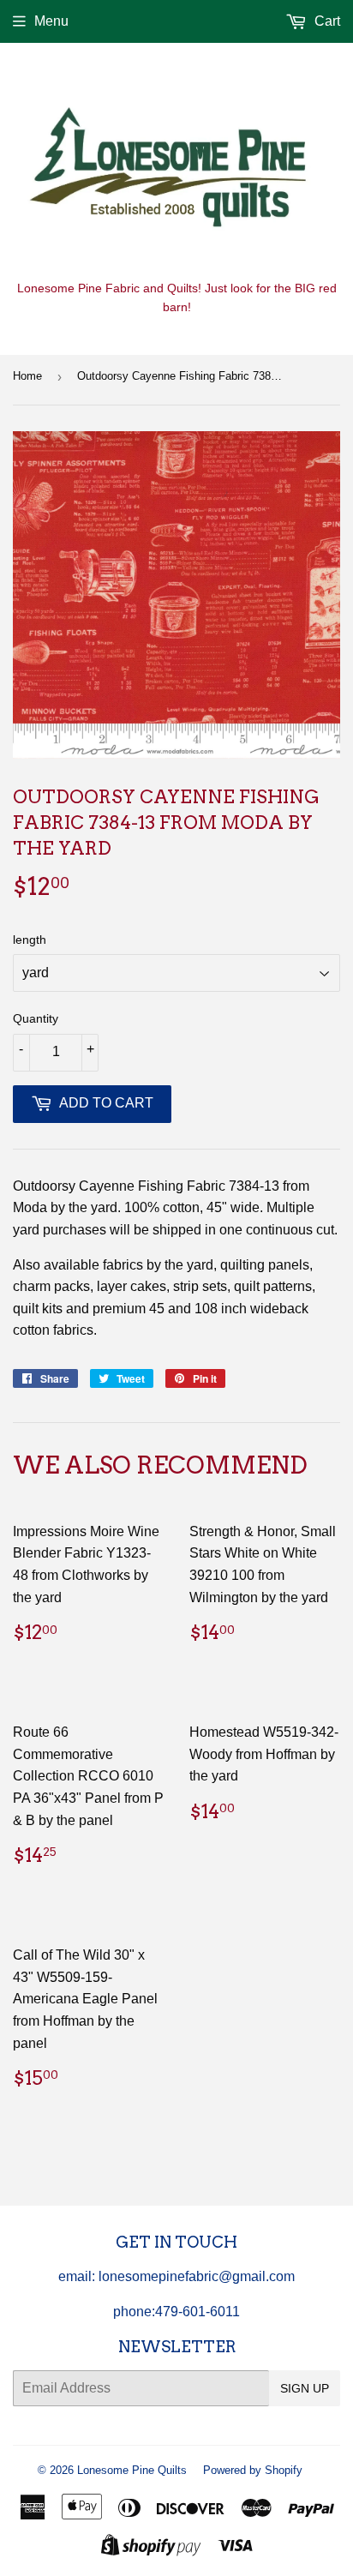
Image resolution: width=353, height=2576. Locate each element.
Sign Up (305, 2388)
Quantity (36, 1018)
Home (27, 376)
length (30, 940)
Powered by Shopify (253, 2470)
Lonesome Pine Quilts (132, 2470)
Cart (326, 21)
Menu (51, 21)
